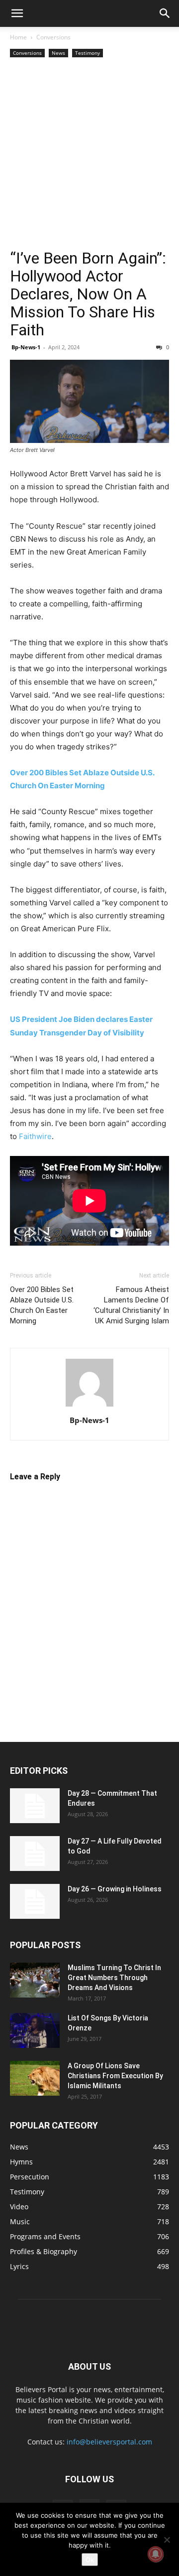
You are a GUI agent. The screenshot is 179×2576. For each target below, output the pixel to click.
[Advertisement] (89, 154)
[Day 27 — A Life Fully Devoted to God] (35, 1854)
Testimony (88, 53)
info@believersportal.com (109, 2442)
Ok (90, 2560)
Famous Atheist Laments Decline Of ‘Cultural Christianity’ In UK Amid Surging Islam (131, 1305)
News (58, 53)
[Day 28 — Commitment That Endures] (35, 1806)
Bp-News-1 (26, 347)
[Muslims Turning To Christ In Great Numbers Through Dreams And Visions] (35, 1980)
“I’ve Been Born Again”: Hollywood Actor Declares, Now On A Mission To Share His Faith (88, 294)
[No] (167, 2540)
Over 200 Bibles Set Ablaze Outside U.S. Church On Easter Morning (42, 1305)
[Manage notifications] (156, 2554)
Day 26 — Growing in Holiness (115, 1889)
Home (18, 37)
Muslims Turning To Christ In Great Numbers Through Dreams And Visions (114, 1978)
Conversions (53, 37)
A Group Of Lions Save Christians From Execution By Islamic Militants (115, 2076)
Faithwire (35, 1136)
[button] (17, 13)
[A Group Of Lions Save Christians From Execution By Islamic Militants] (35, 2078)
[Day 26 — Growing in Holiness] (35, 1901)
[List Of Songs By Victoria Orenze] (35, 2030)
